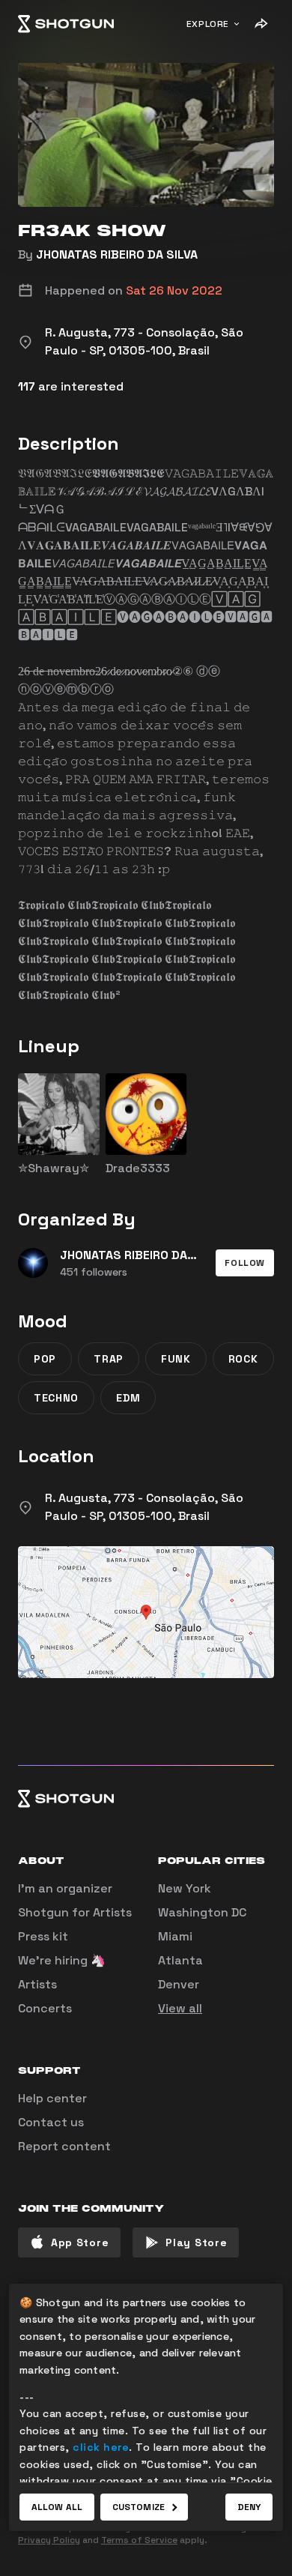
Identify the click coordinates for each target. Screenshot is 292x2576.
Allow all (57, 2507)
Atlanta (180, 1960)
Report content (64, 2146)
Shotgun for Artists (75, 1912)
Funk (176, 1359)
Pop (45, 1359)
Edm (128, 1398)
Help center (52, 2098)
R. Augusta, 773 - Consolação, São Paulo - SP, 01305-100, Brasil (144, 1507)
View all (180, 2008)
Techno (56, 1398)
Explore (208, 24)
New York (185, 1888)
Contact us (51, 2122)
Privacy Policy (49, 2540)
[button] (245, 1263)
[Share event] (261, 24)
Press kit (43, 1936)
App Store (80, 2242)
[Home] (66, 24)
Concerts (45, 2008)
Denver (179, 1984)
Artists (37, 1984)
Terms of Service (139, 2540)
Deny (249, 2507)
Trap (109, 1359)
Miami (175, 1936)
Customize (139, 2507)
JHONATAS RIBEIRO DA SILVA (117, 254)
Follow (245, 1263)
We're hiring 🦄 (62, 1960)
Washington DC (202, 1912)
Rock (243, 1359)
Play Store (196, 2242)
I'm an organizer (65, 1888)
